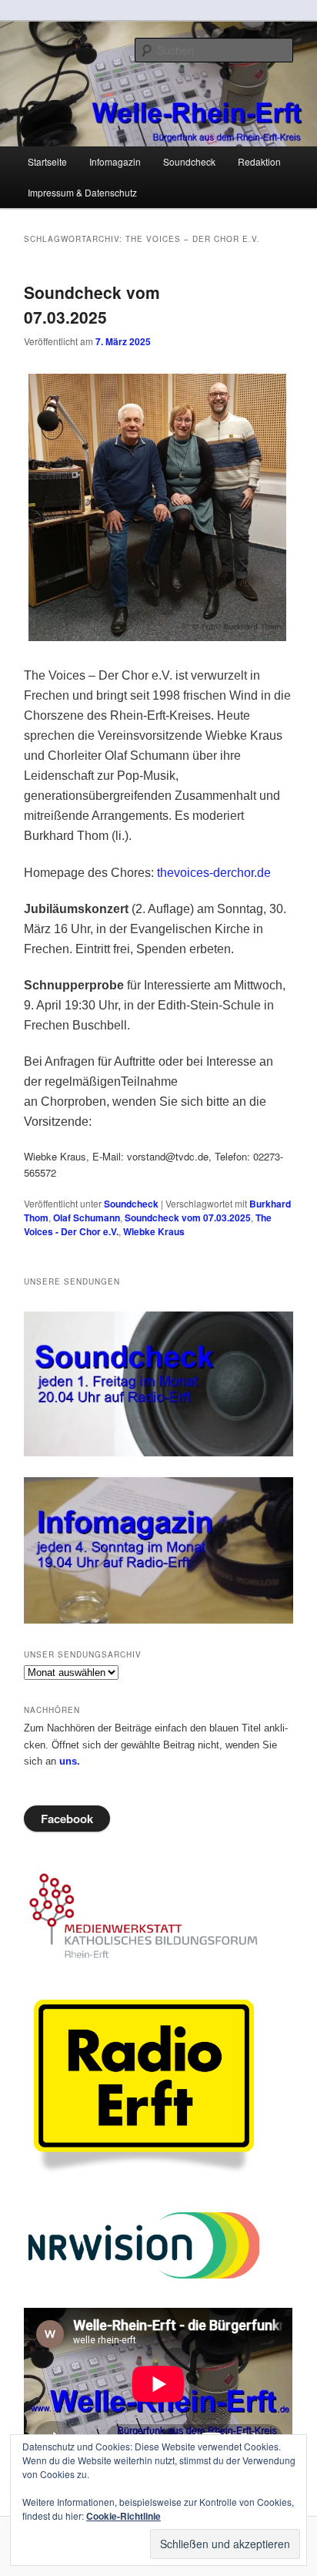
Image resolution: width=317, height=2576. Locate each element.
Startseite (47, 161)
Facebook (67, 1819)
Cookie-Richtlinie (123, 2516)
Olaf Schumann (87, 1217)
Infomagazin (115, 161)
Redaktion (259, 161)
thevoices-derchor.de (214, 873)
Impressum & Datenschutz (82, 192)
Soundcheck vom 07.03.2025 (92, 304)
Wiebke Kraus (154, 1231)
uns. (70, 1761)
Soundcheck (189, 161)
